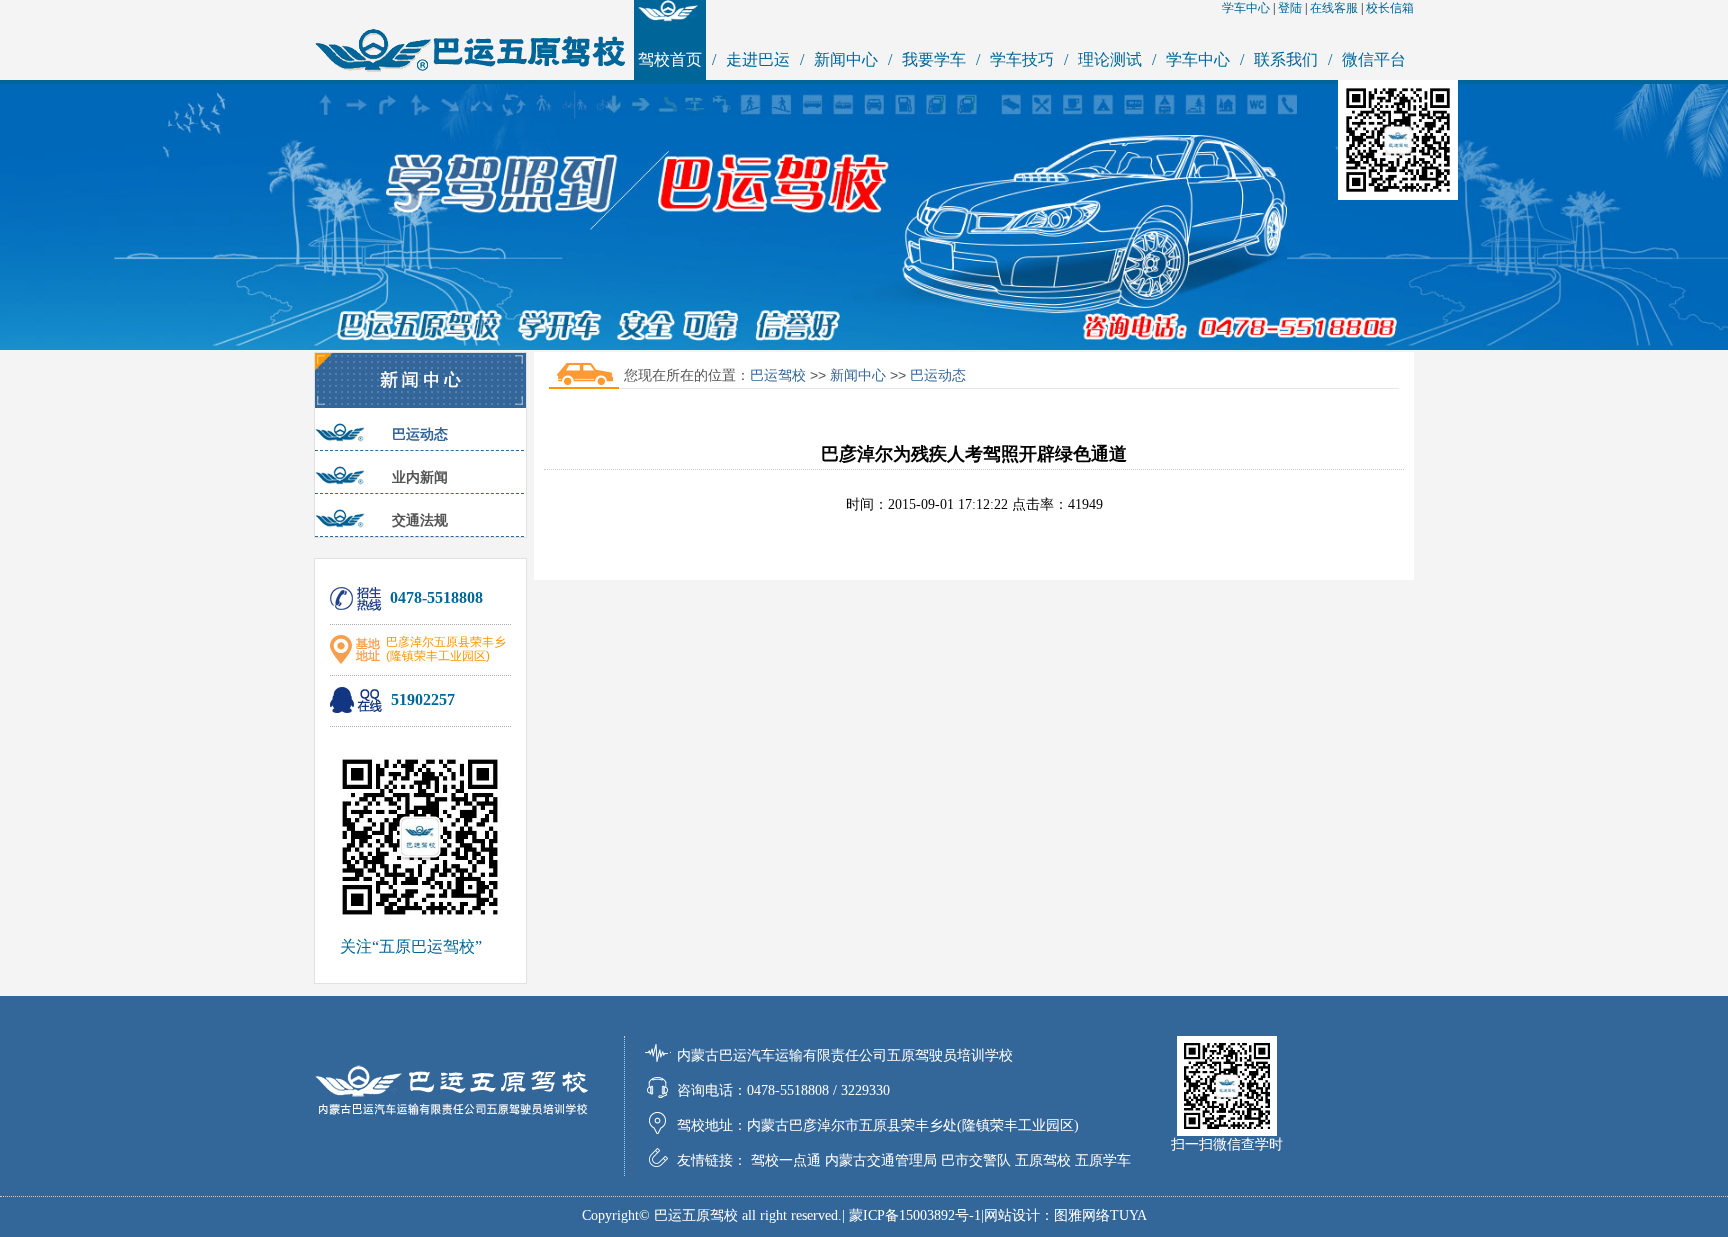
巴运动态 (420, 434)
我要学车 (934, 59)
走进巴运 (758, 59)
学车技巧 (1022, 59)
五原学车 (1103, 1160)
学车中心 (1246, 8)
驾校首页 (670, 59)
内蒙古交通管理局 (881, 1160)
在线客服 (1334, 8)
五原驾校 (1043, 1160)
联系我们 (1286, 59)
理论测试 (1110, 59)
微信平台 (1374, 59)
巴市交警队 (976, 1160)
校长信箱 (1390, 8)
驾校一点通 (786, 1160)
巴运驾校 (778, 375)
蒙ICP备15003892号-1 (915, 1215)
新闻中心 (846, 59)
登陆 (1290, 8)
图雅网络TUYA (1100, 1215)
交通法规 (420, 520)
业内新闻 (420, 477)
